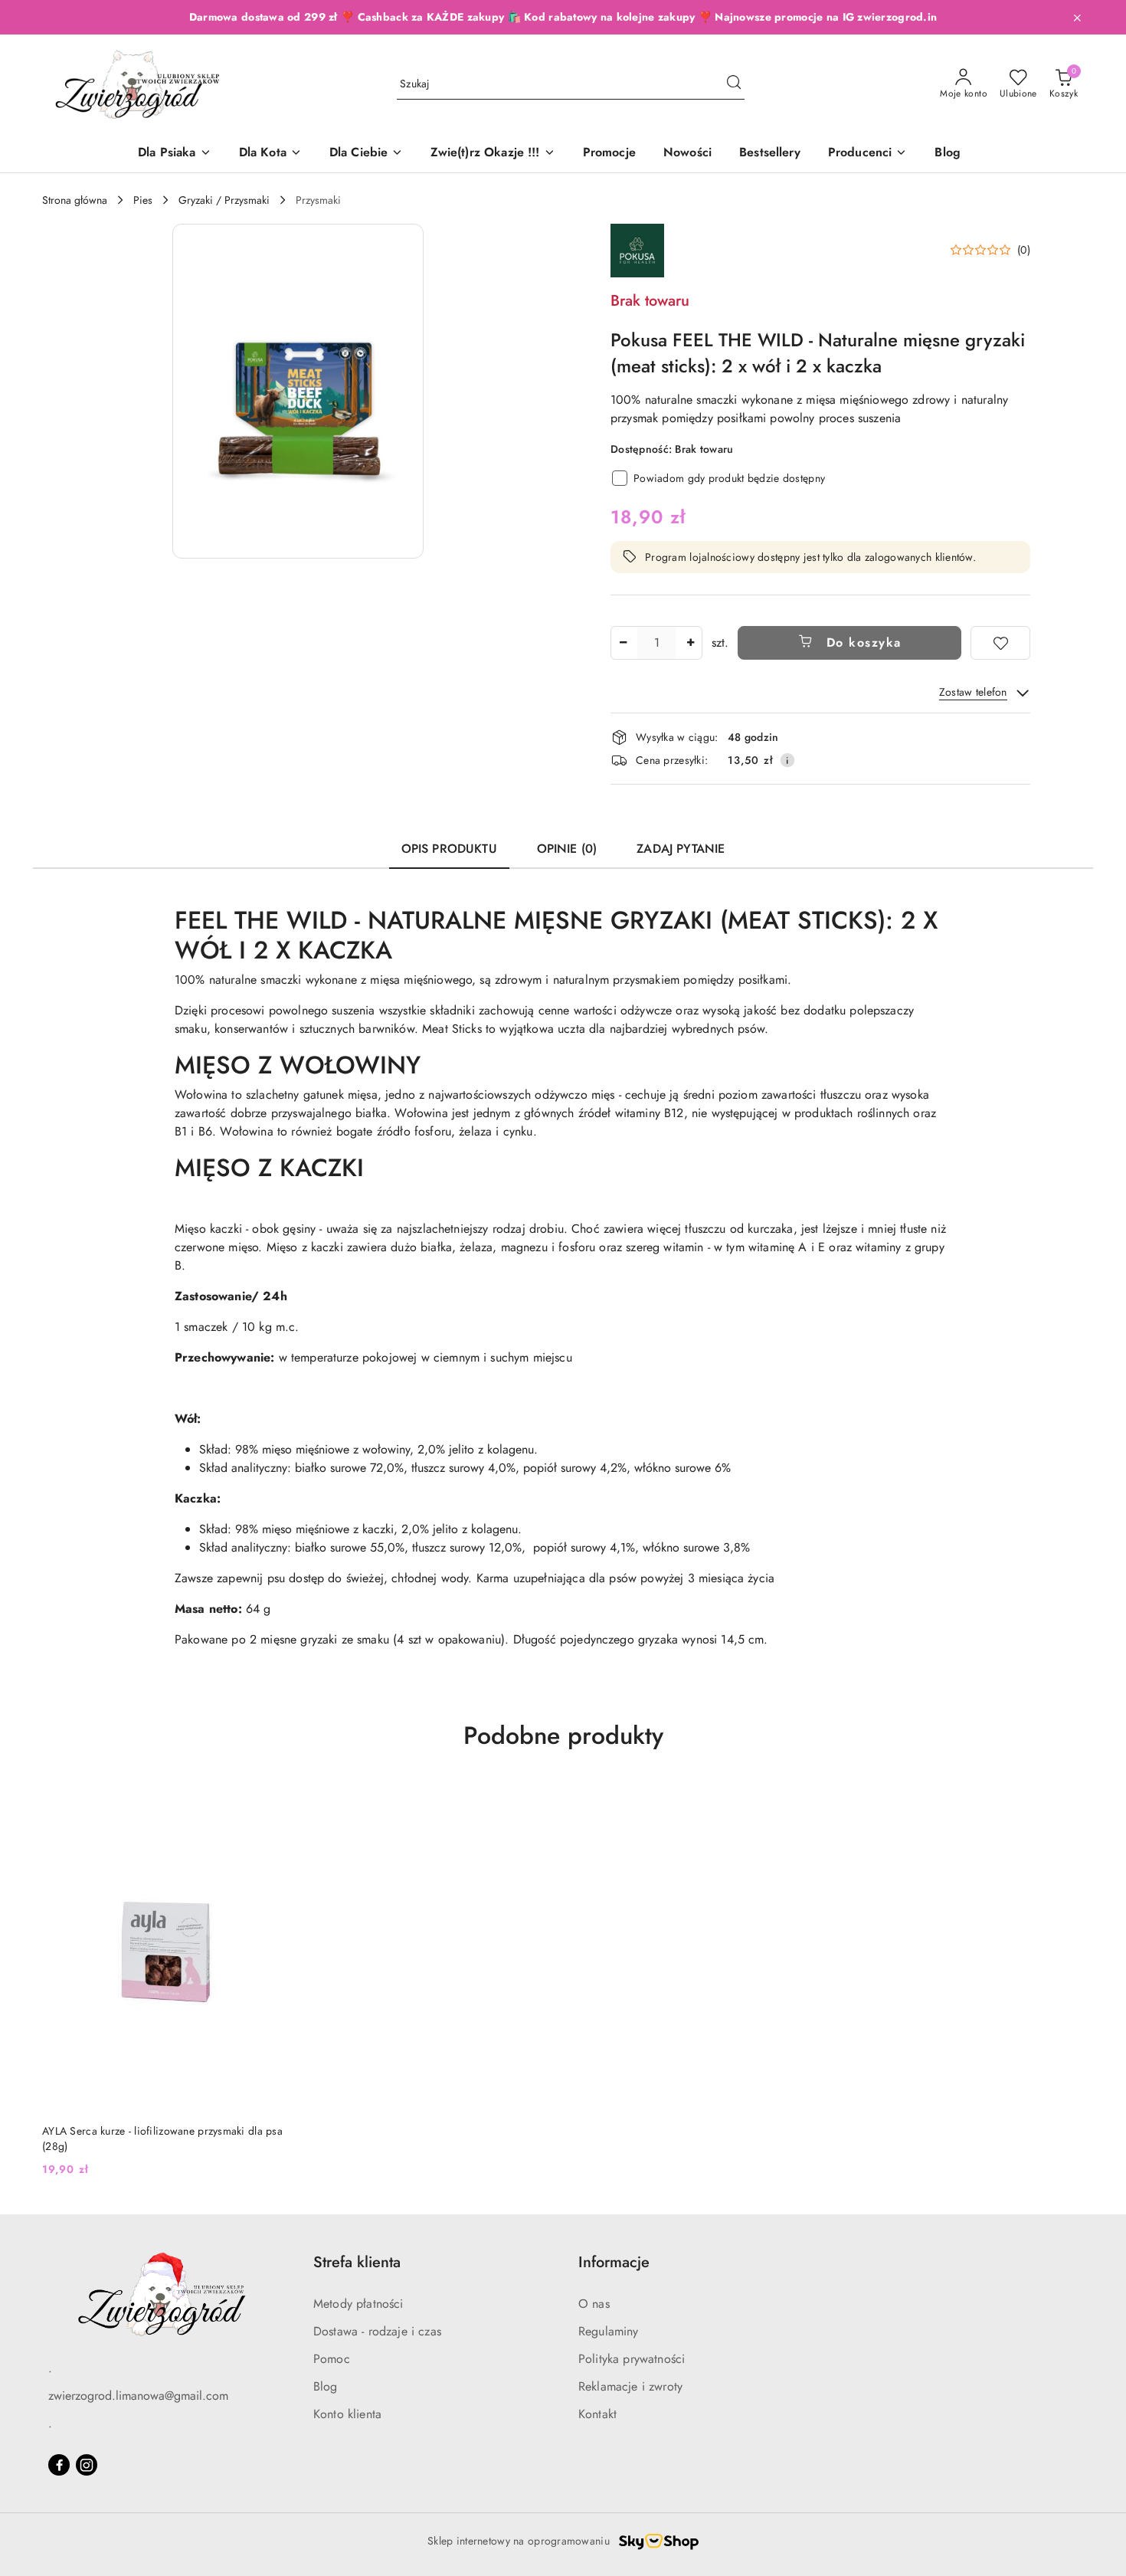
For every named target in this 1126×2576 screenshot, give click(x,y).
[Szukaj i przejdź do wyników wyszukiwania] (734, 84)
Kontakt (597, 2414)
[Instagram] (87, 2465)
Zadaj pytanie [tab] (681, 849)
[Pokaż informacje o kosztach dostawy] (787, 760)
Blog (326, 2386)
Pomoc (332, 2359)
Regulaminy (609, 2331)
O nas (594, 2304)
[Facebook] (59, 2465)
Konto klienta (347, 2414)
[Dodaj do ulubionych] (1000, 643)
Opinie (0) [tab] (567, 849)
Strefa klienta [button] (357, 2262)
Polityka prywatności (632, 2359)
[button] (868, 154)
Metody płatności (358, 2304)
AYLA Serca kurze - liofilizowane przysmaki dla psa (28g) (162, 2138)
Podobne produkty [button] (563, 1735)
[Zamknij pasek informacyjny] (1077, 18)
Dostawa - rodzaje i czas (377, 2331)
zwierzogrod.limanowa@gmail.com (138, 2396)
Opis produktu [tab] (449, 849)
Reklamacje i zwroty (630, 2386)
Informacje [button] (614, 2262)
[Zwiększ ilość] (690, 643)
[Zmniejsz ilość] (623, 643)
